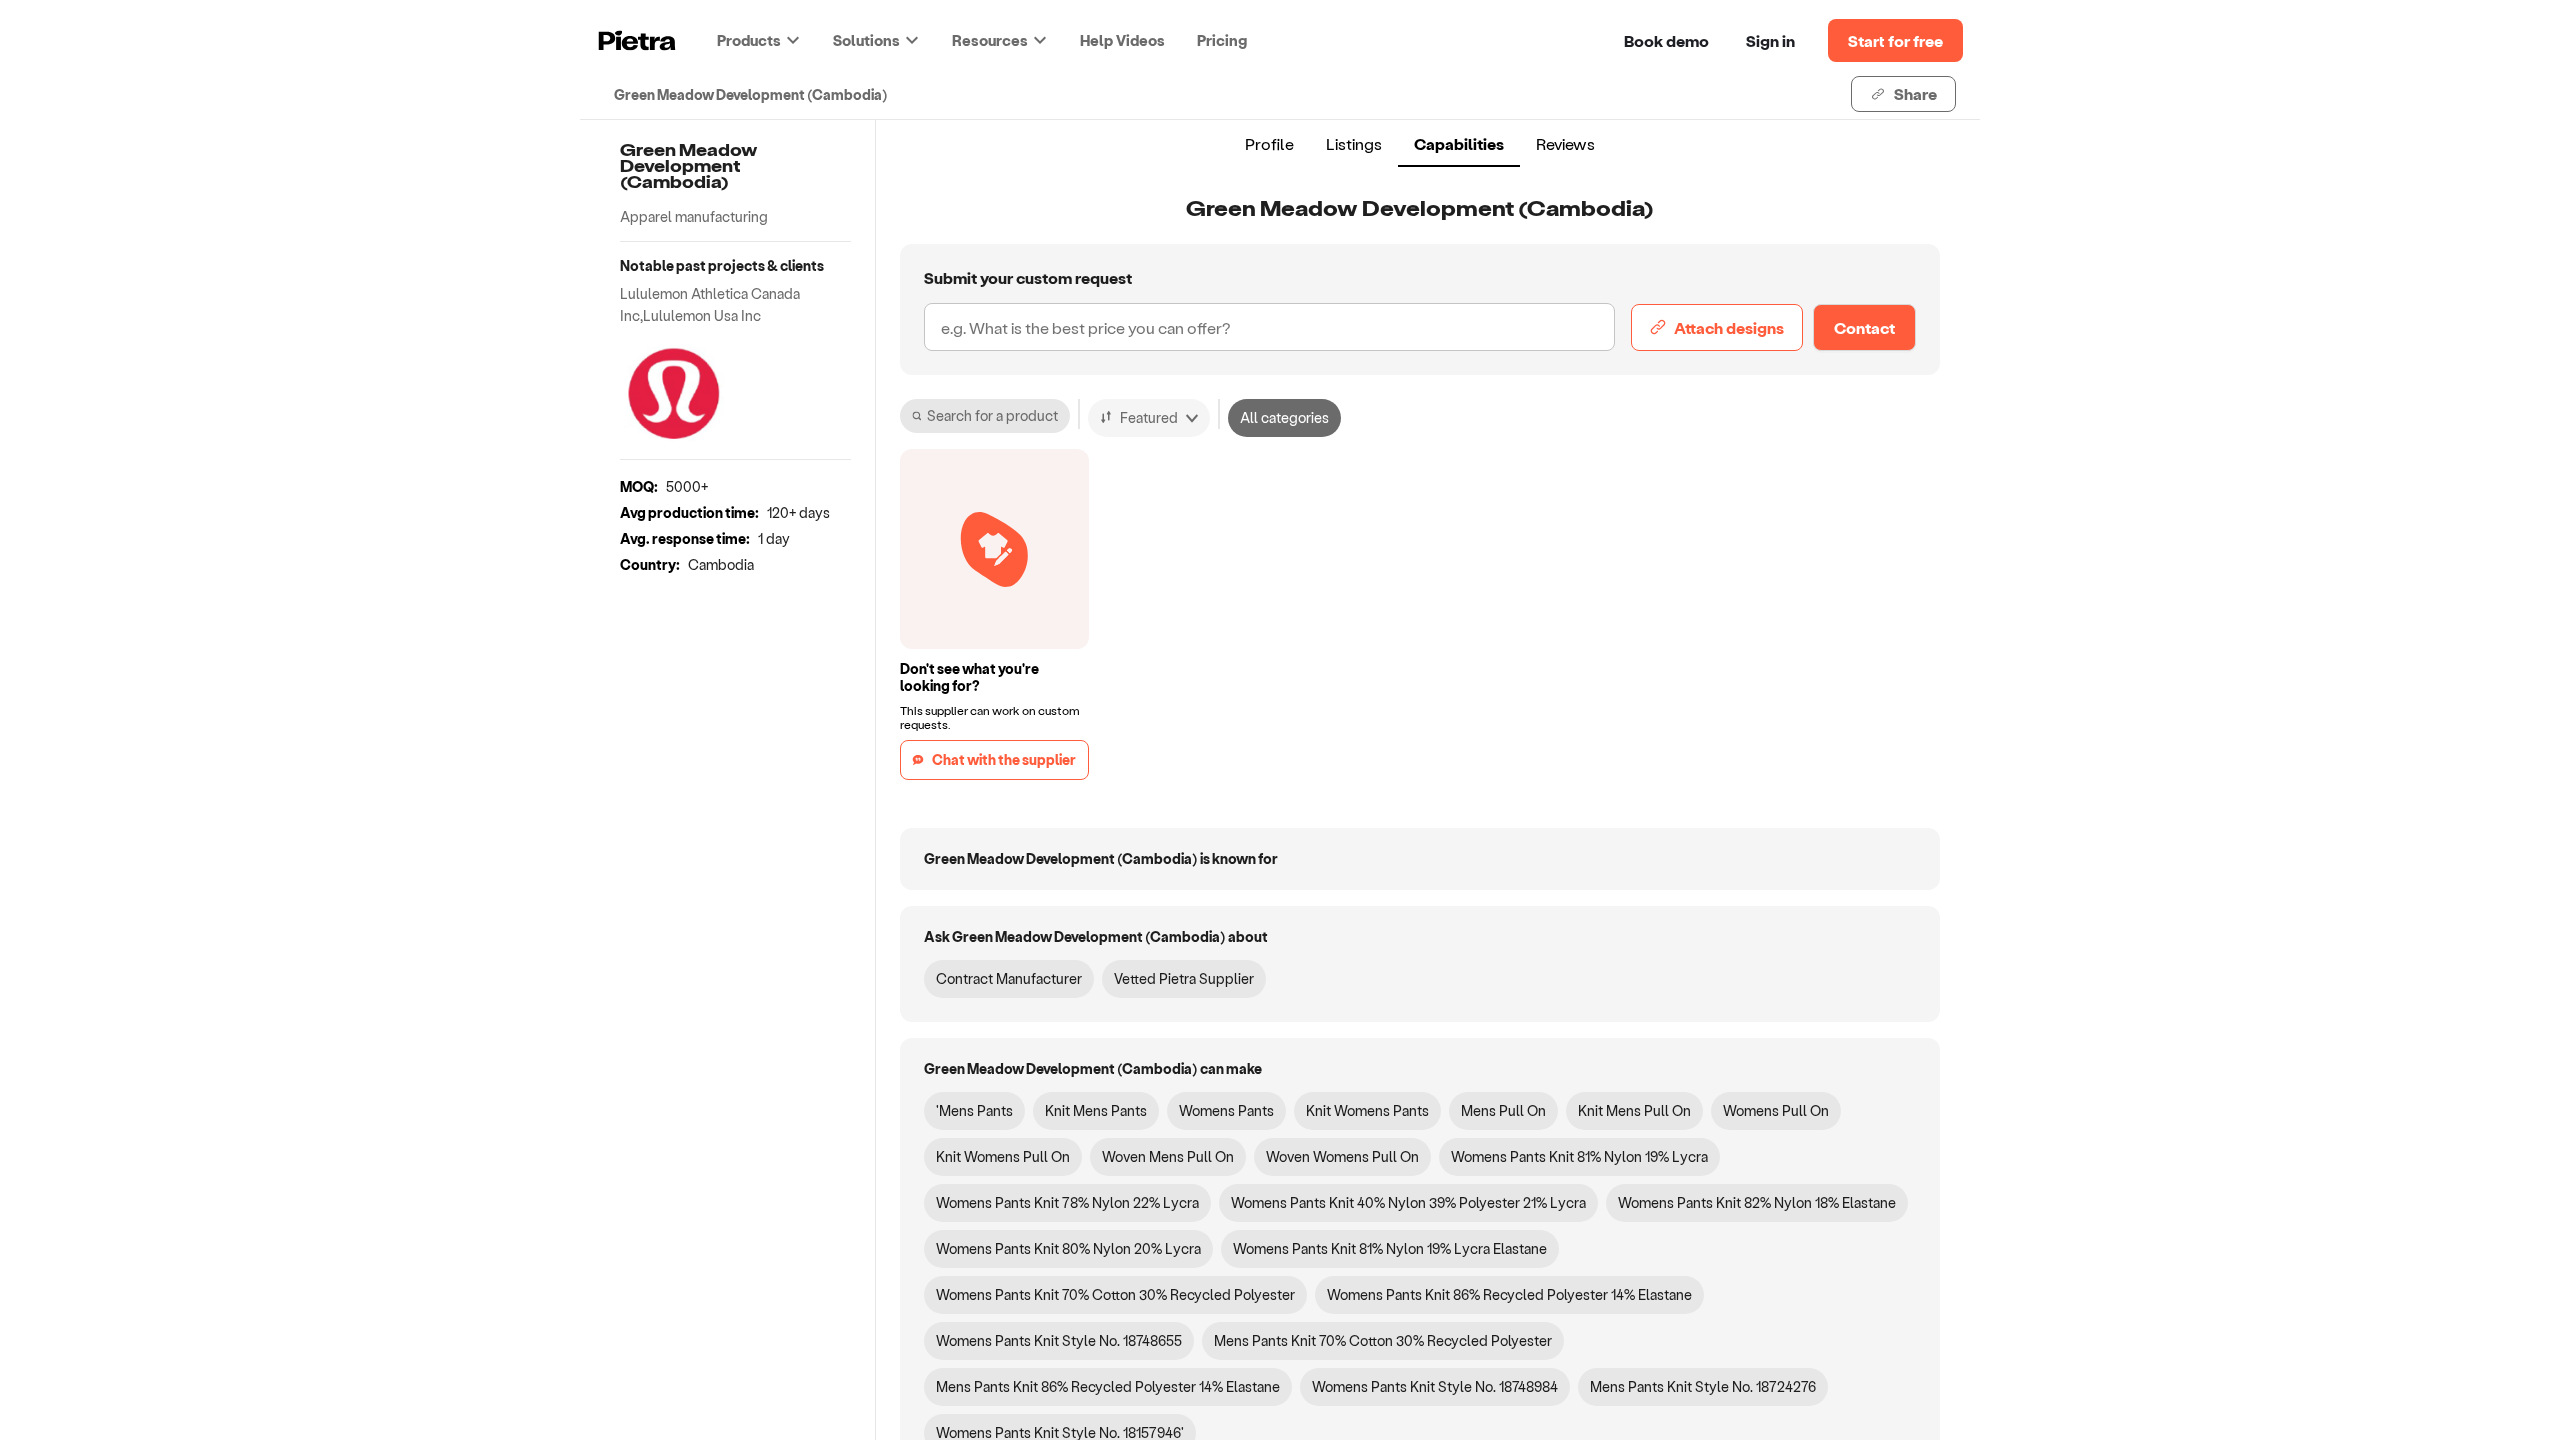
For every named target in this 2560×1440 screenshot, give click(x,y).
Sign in (1770, 40)
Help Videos (1122, 40)
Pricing (1222, 40)
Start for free (1895, 40)
